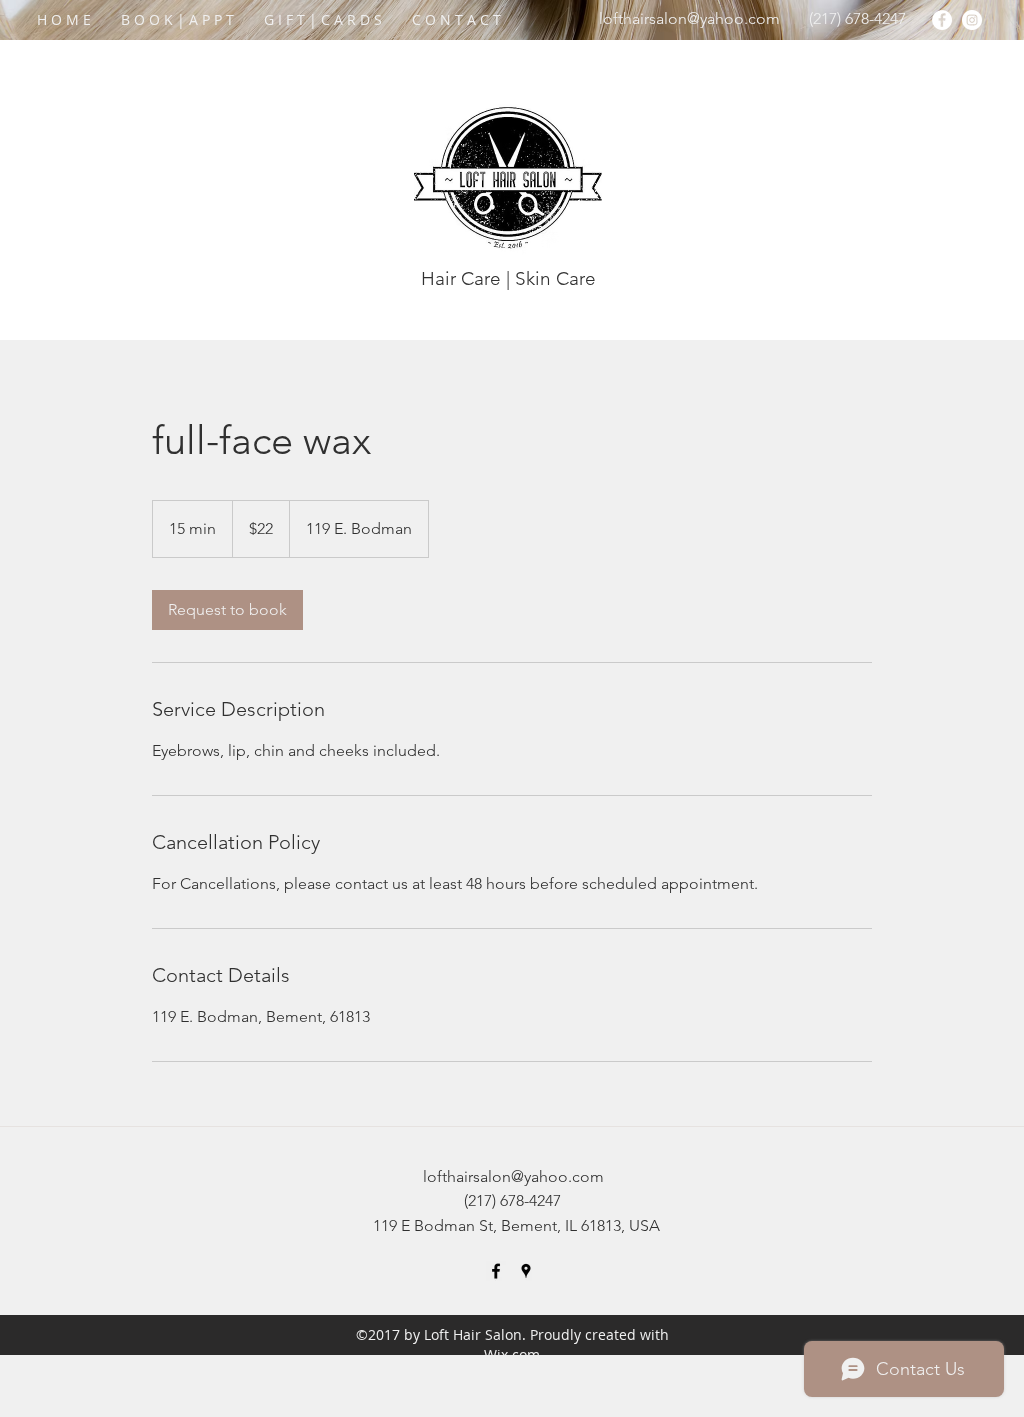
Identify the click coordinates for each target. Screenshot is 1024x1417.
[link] (227, 610)
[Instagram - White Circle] (972, 20)
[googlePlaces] (526, 1271)
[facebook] (496, 1271)
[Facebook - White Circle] (942, 20)
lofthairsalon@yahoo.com (689, 18)
